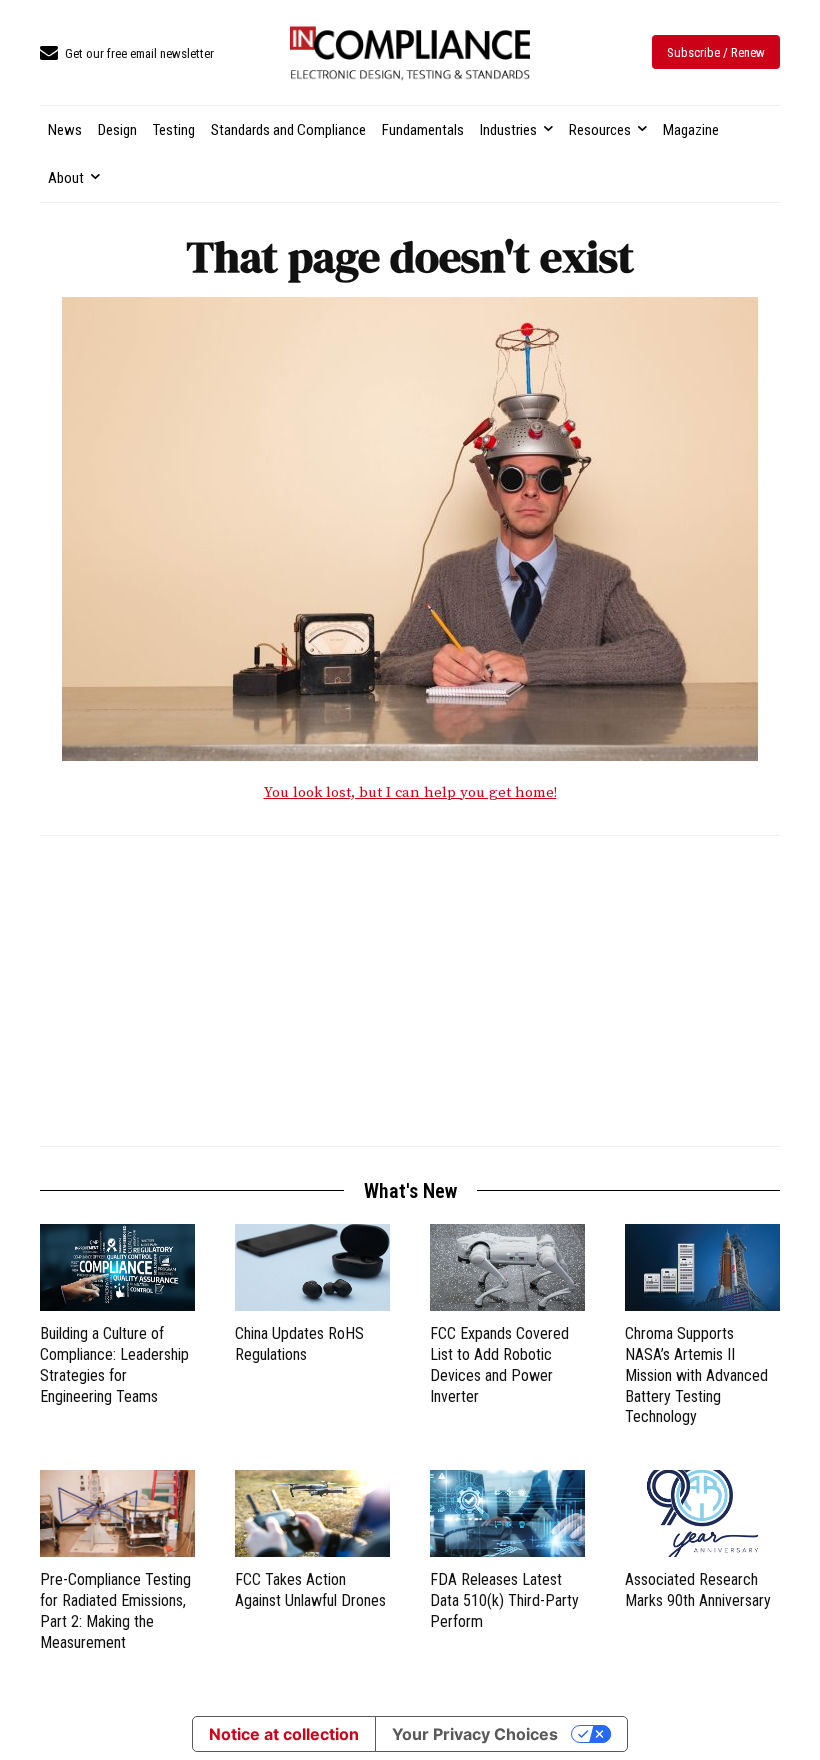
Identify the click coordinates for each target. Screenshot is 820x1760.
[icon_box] (127, 54)
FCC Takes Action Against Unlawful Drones (310, 1590)
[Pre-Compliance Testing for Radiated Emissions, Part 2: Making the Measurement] (117, 1513)
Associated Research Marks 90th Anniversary (698, 1590)
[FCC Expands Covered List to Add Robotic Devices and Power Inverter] (507, 1267)
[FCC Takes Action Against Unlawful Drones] (312, 1513)
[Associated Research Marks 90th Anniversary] (702, 1513)
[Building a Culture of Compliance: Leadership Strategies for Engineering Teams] (117, 1267)
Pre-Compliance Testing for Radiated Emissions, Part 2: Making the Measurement (115, 1610)
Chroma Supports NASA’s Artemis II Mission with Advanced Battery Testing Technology (696, 1375)
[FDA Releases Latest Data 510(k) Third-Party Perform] (507, 1513)
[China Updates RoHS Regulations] (312, 1267)
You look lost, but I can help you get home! (410, 792)
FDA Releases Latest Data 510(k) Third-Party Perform (504, 1600)
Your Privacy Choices (475, 1734)
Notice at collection (284, 1734)
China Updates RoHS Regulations (299, 1344)
